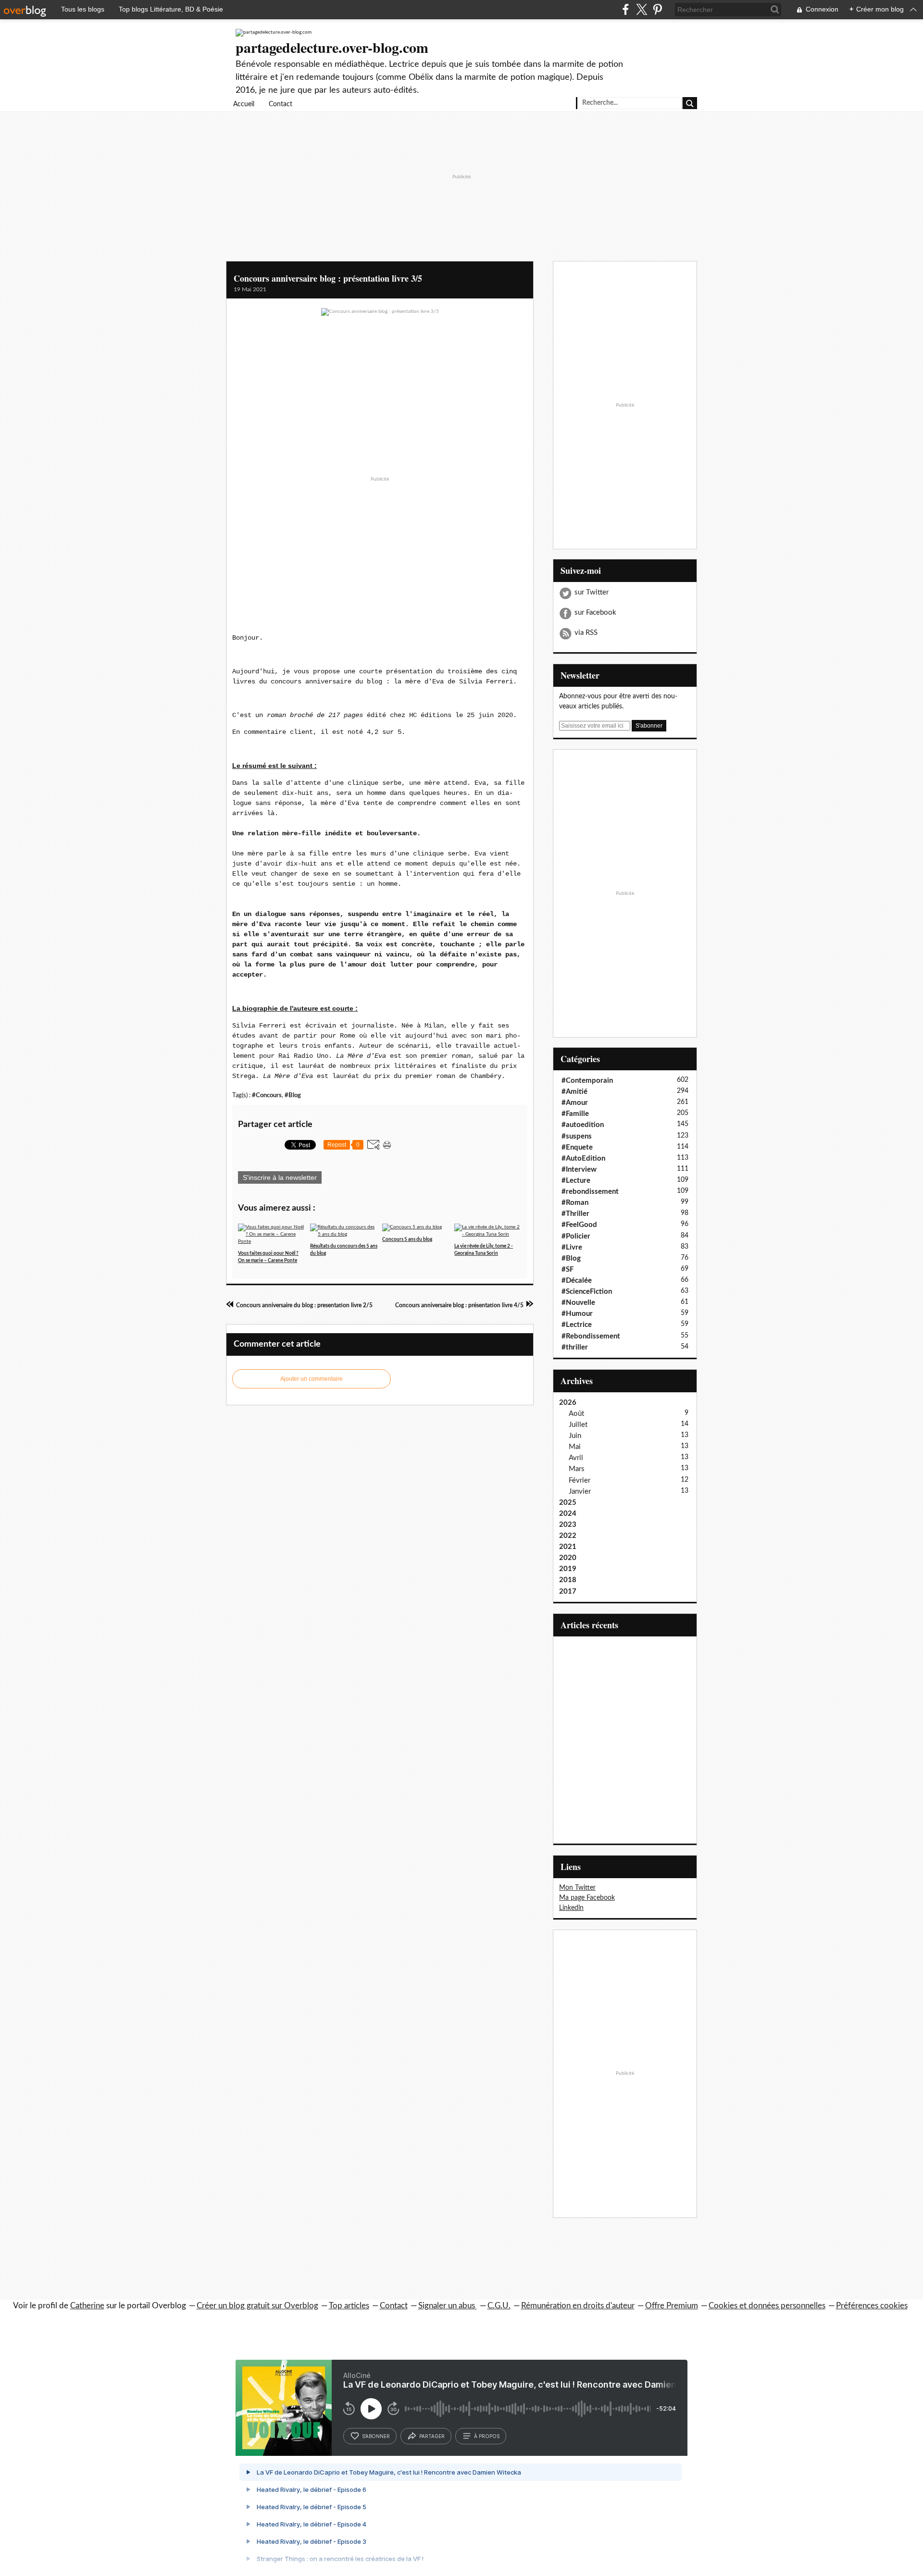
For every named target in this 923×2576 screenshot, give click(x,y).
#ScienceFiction (587, 1292)
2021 (568, 1547)
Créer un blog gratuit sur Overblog (257, 2306)
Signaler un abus (448, 2306)
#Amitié (574, 1092)
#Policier (576, 1236)
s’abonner (376, 2436)
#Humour (577, 1314)
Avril (576, 1458)
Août (576, 1414)
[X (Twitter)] (642, 9)
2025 (568, 1503)
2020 (568, 1558)
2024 (568, 1514)
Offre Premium (672, 2306)
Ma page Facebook (587, 1898)
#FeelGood (579, 1225)
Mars (577, 1469)
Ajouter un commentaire (312, 1379)
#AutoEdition (583, 1158)
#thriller (575, 1347)
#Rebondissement (591, 1336)
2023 (568, 1525)
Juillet (578, 1425)
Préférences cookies (872, 2306)
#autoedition (583, 1125)
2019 (568, 1569)
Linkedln (571, 1908)
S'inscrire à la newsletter (280, 1177)
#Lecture (576, 1181)
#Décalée (577, 1281)
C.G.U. (499, 2306)
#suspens (577, 1136)
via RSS (586, 633)
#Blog (293, 1095)
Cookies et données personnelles (767, 2306)
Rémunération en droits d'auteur (578, 2306)
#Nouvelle (578, 1303)
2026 (568, 1403)
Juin (575, 1436)
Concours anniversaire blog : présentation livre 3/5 (328, 278)
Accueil (244, 104)
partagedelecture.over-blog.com (332, 47)
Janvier (580, 1492)
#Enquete (577, 1147)
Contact (281, 104)
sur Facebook (595, 613)
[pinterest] (657, 9)
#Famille (575, 1114)
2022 (568, 1536)
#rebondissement (590, 1192)
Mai (575, 1447)
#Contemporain (587, 1081)
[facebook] (626, 9)
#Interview (579, 1170)
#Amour (575, 1103)
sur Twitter (592, 592)
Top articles (349, 2306)
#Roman (575, 1203)
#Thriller (575, 1214)
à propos (487, 2436)
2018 (568, 1580)
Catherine (87, 2306)
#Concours (267, 1095)
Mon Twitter (577, 1888)
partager (432, 2436)
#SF (568, 1269)
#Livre (572, 1247)
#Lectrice (577, 1325)
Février (580, 1480)
